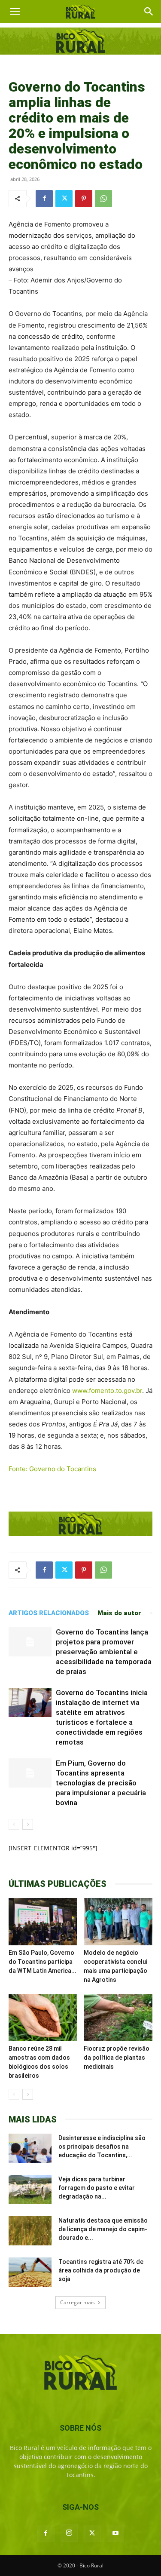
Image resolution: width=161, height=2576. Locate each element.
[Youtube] (115, 2533)
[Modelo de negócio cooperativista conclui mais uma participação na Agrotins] (118, 1922)
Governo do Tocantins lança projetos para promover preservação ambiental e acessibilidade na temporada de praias (104, 1652)
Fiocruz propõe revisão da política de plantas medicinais (117, 2058)
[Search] (149, 12)
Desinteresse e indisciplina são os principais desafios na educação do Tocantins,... (102, 2147)
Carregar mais (77, 2302)
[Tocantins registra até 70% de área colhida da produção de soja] (30, 2272)
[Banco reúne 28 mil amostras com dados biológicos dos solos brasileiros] (43, 2018)
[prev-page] (14, 1824)
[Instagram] (69, 2533)
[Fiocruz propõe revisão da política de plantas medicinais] (118, 2018)
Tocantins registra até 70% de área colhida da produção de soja (101, 2270)
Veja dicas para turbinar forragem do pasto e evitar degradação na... (97, 2188)
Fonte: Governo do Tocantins (52, 1469)
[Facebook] (44, 199)
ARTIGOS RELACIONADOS (49, 1613)
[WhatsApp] (103, 199)
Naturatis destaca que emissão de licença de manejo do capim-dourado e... (103, 2229)
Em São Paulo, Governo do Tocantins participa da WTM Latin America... (43, 1962)
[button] (15, 12)
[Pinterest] (84, 199)
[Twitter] (64, 199)
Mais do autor (119, 1613)
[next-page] (28, 1824)
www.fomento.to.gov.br (107, 1391)
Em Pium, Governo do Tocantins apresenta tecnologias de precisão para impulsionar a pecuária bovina (101, 1783)
